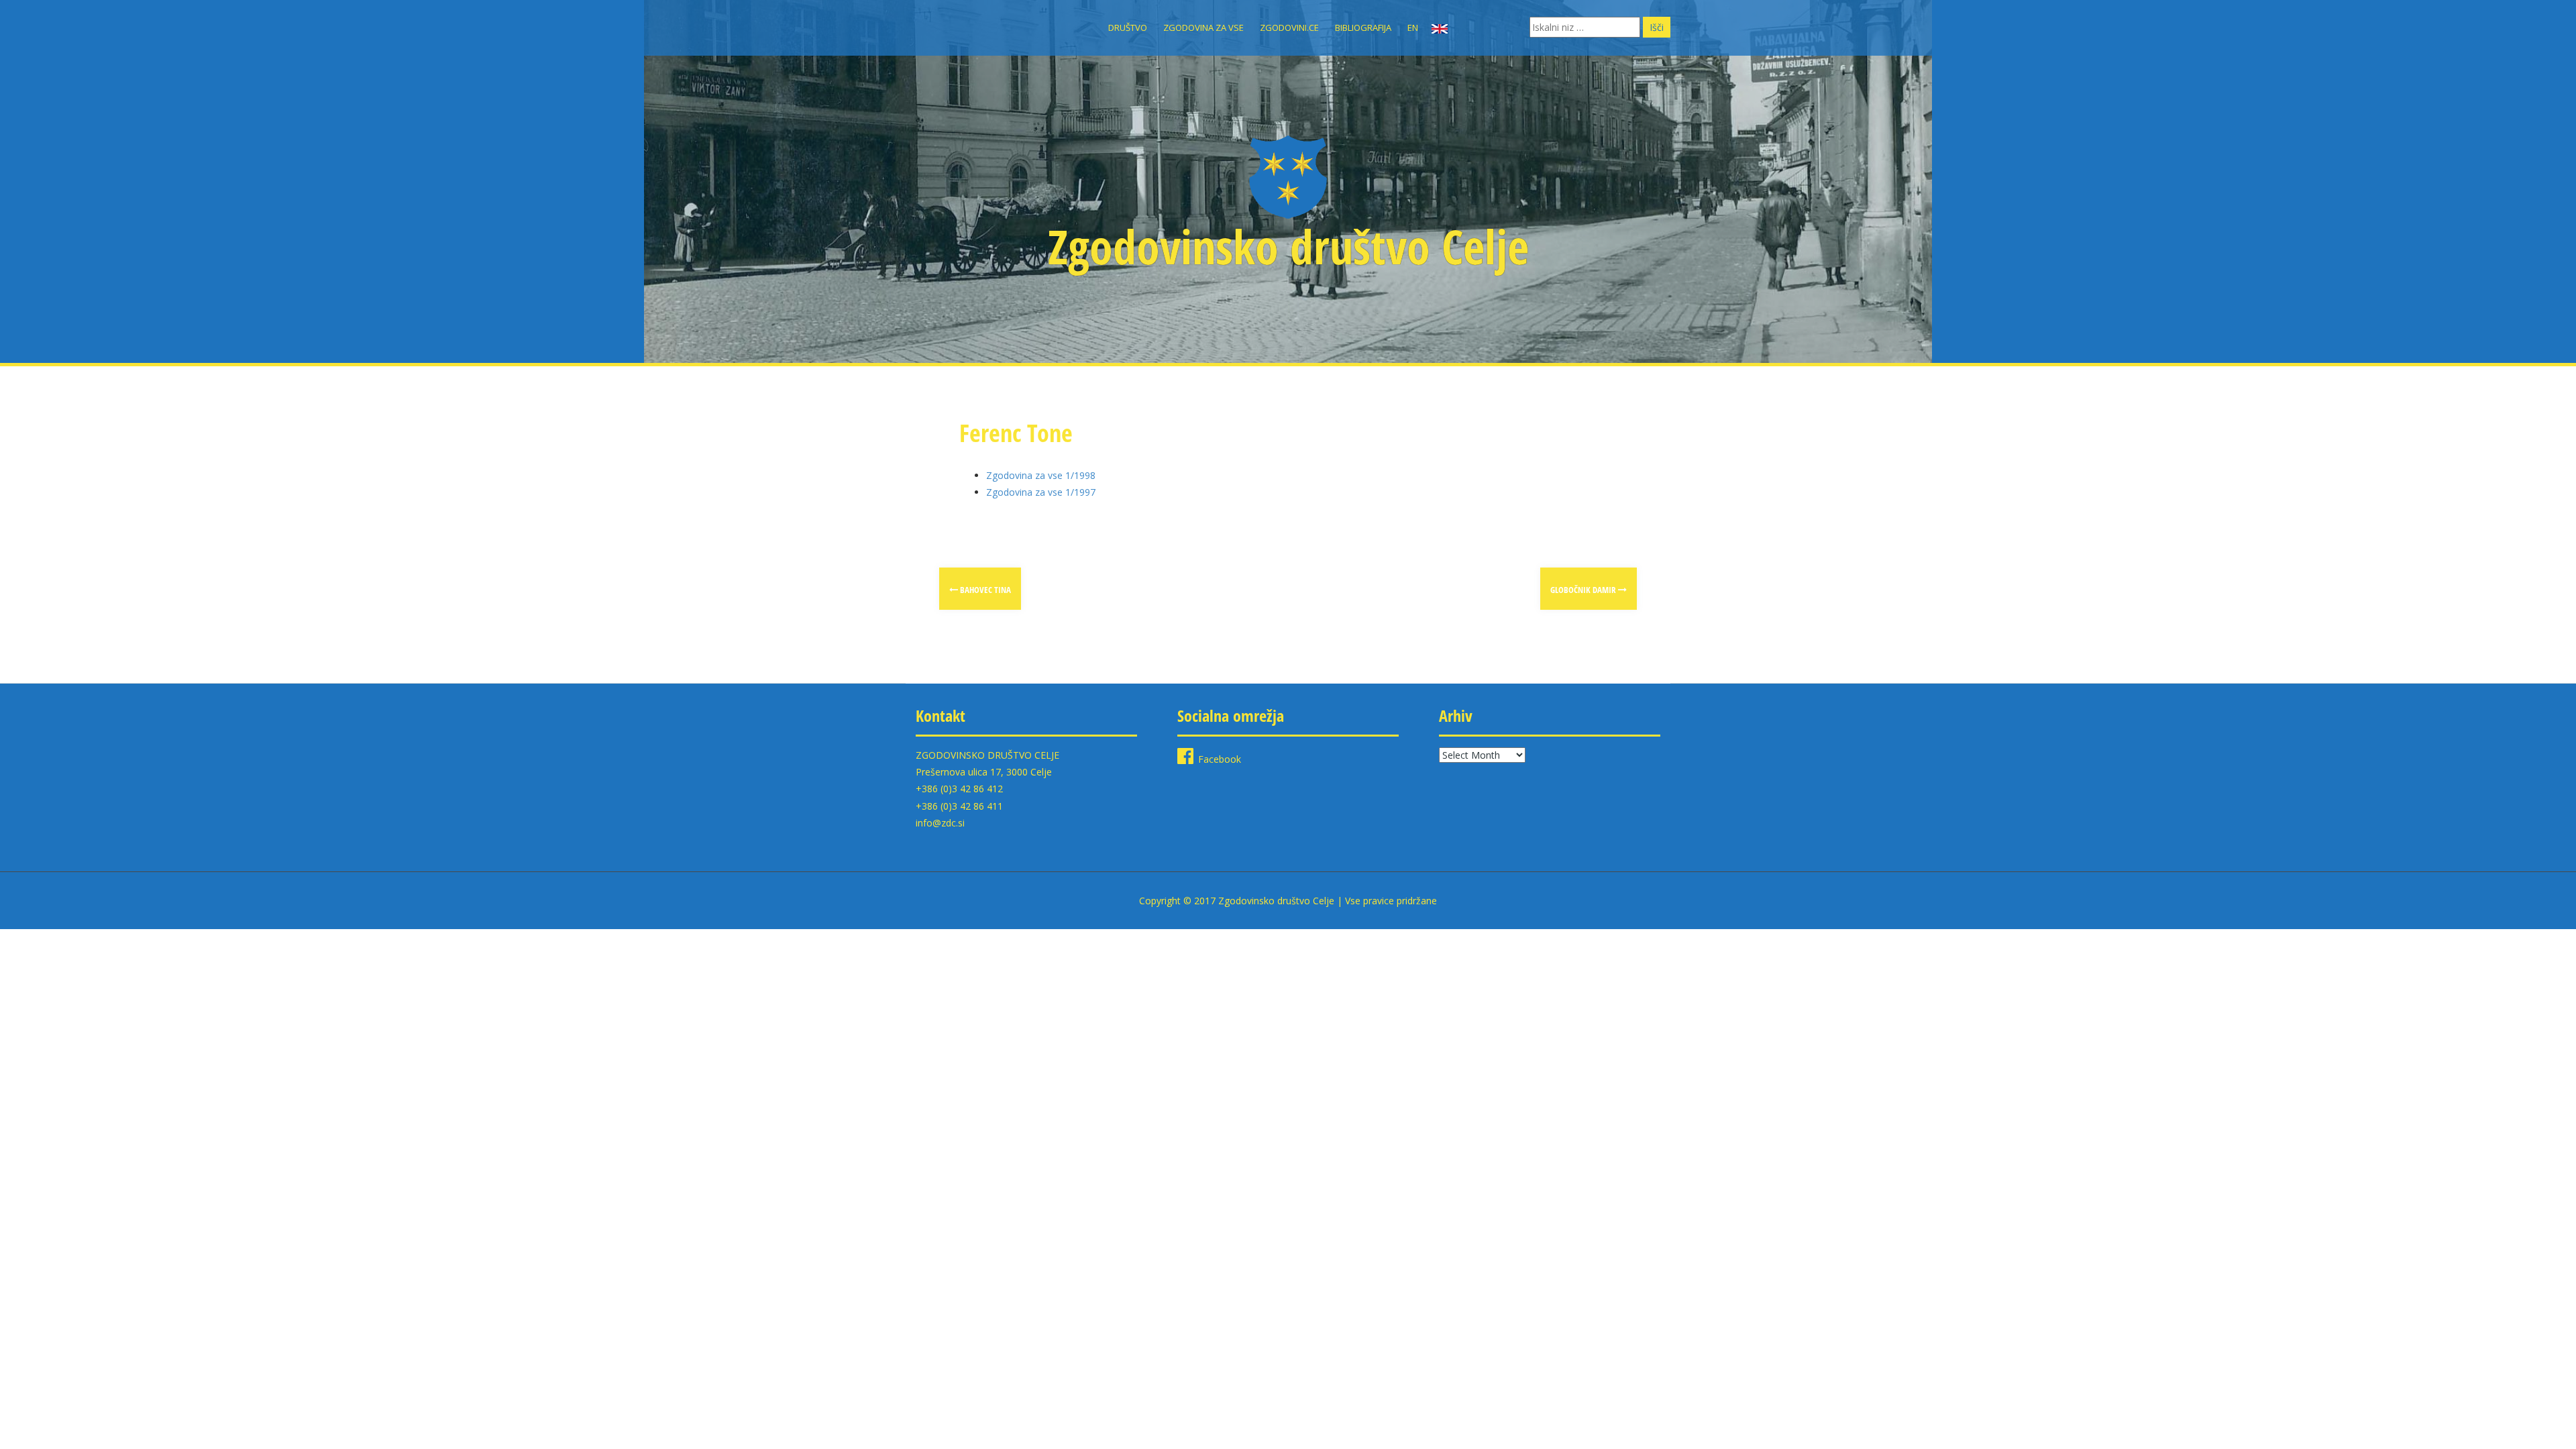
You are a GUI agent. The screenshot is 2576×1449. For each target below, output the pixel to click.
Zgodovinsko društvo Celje (1288, 246)
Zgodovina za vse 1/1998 (1041, 475)
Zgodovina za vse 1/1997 (1041, 492)
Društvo (1128, 28)
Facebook (1220, 759)
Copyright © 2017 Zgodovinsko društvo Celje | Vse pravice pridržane (1288, 901)
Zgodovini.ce (1289, 28)
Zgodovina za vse (1203, 28)
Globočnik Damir (1584, 590)
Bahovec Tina (984, 590)
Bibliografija (1363, 28)
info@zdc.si (940, 823)
